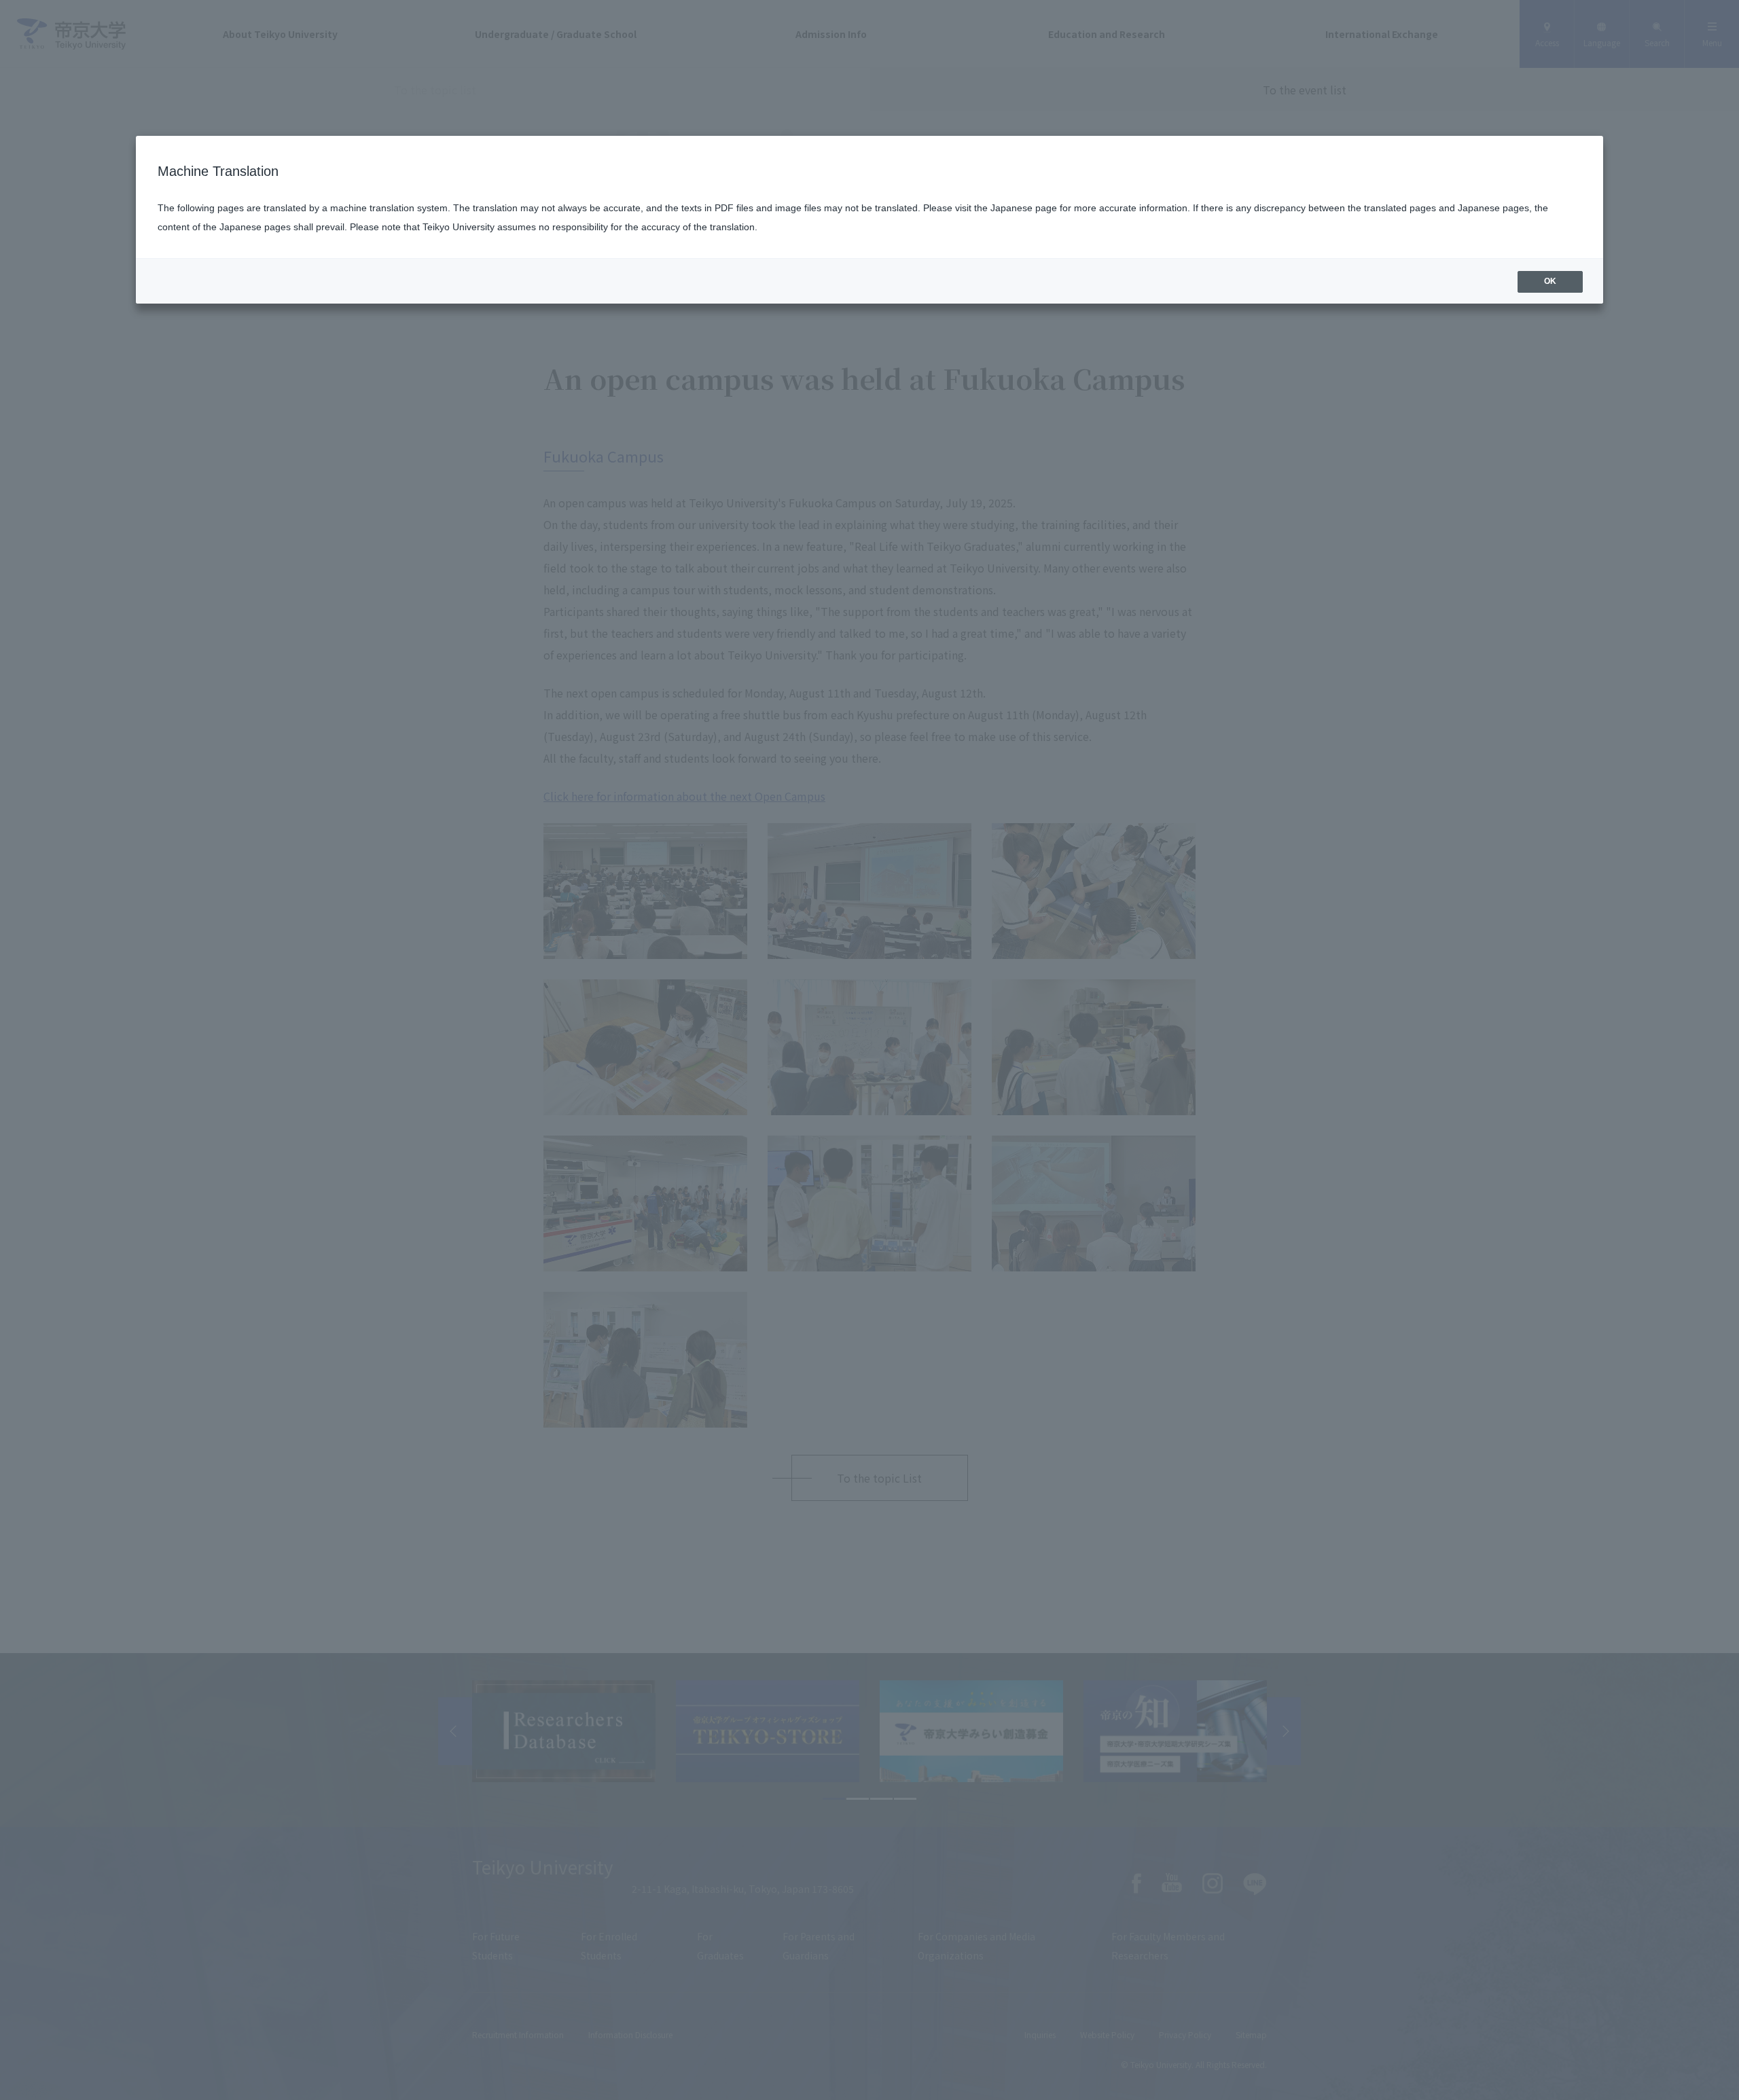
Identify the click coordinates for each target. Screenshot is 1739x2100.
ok (1550, 281)
